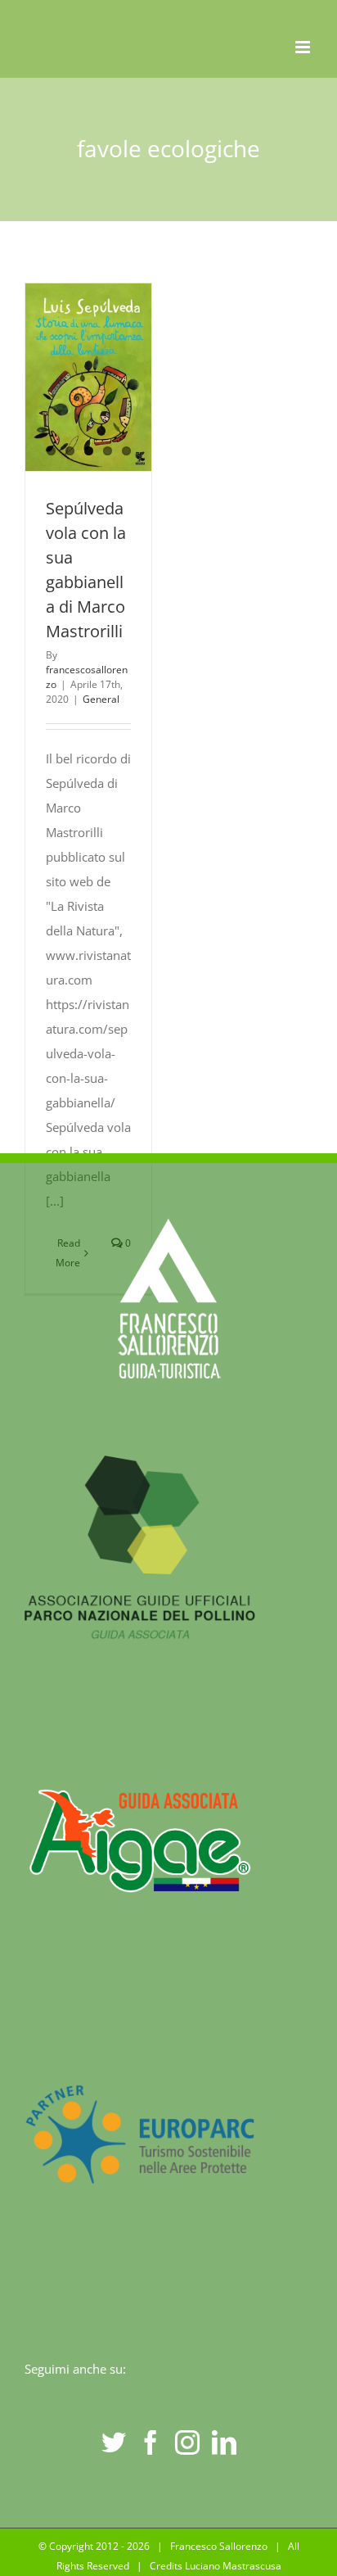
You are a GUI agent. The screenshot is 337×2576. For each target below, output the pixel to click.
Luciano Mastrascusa (233, 2566)
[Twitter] (114, 2442)
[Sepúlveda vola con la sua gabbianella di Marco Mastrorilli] (88, 377)
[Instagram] (187, 2442)
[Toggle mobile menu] (304, 47)
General (101, 699)
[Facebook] (151, 2442)
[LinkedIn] (224, 2442)
